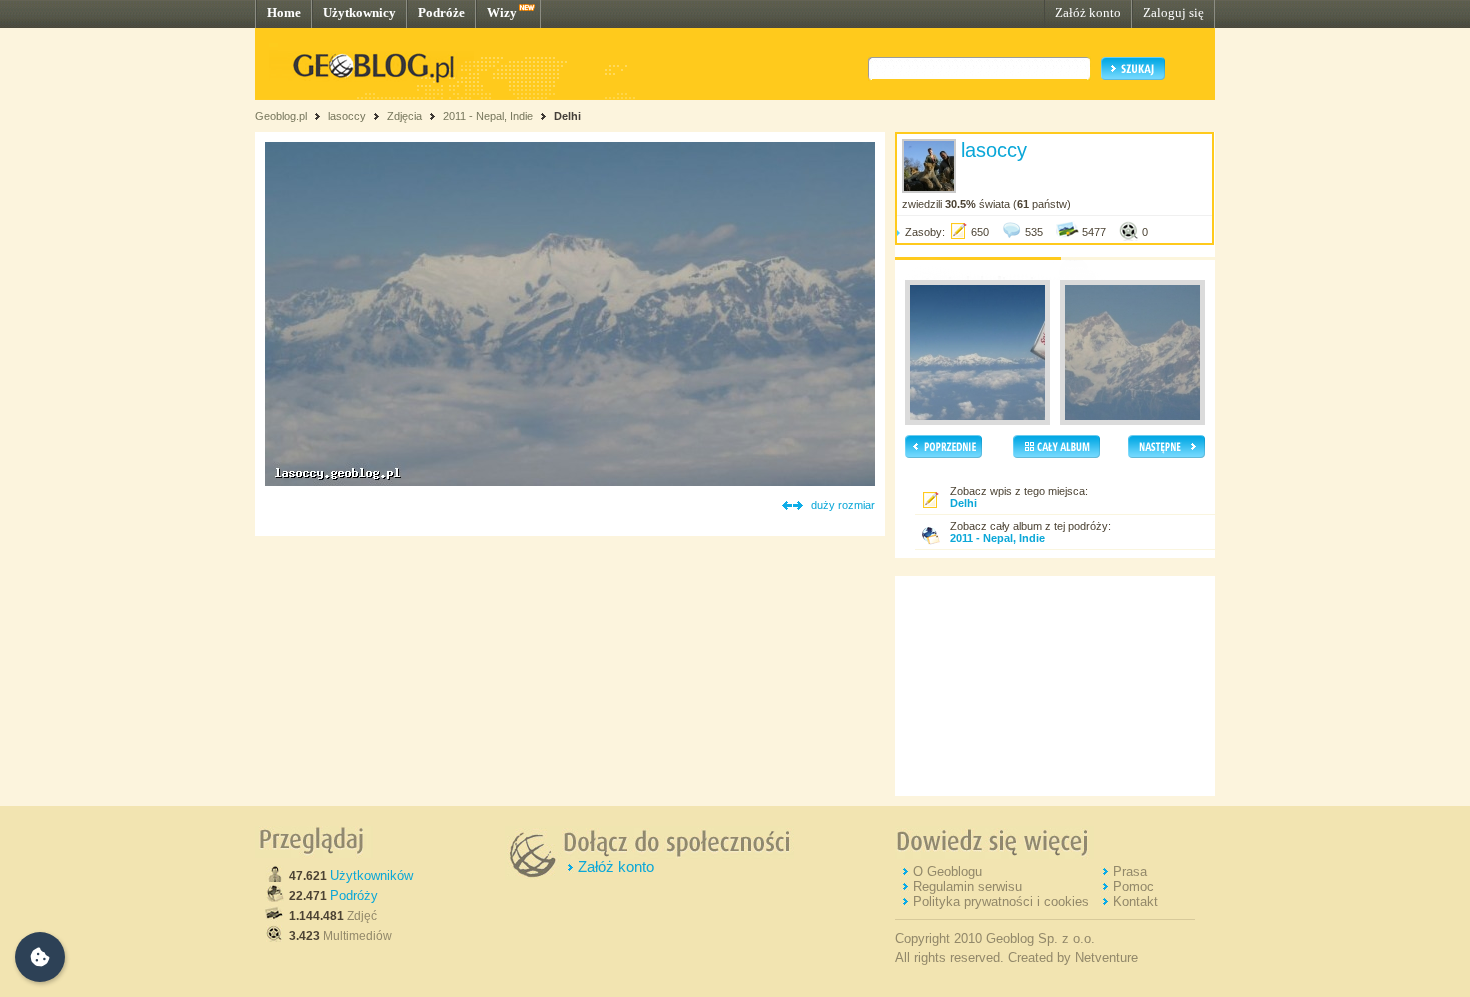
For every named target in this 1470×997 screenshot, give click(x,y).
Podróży (354, 895)
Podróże (441, 12)
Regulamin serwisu (967, 886)
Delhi (567, 116)
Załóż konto (1088, 12)
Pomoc (1133, 886)
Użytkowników (371, 875)
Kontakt (1135, 901)
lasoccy (347, 116)
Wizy (502, 12)
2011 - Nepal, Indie (488, 116)
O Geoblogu (947, 871)
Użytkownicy (359, 12)
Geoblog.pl (281, 116)
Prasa (1130, 871)
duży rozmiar (843, 505)
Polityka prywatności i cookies (1001, 901)
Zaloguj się (1173, 12)
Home (284, 12)
